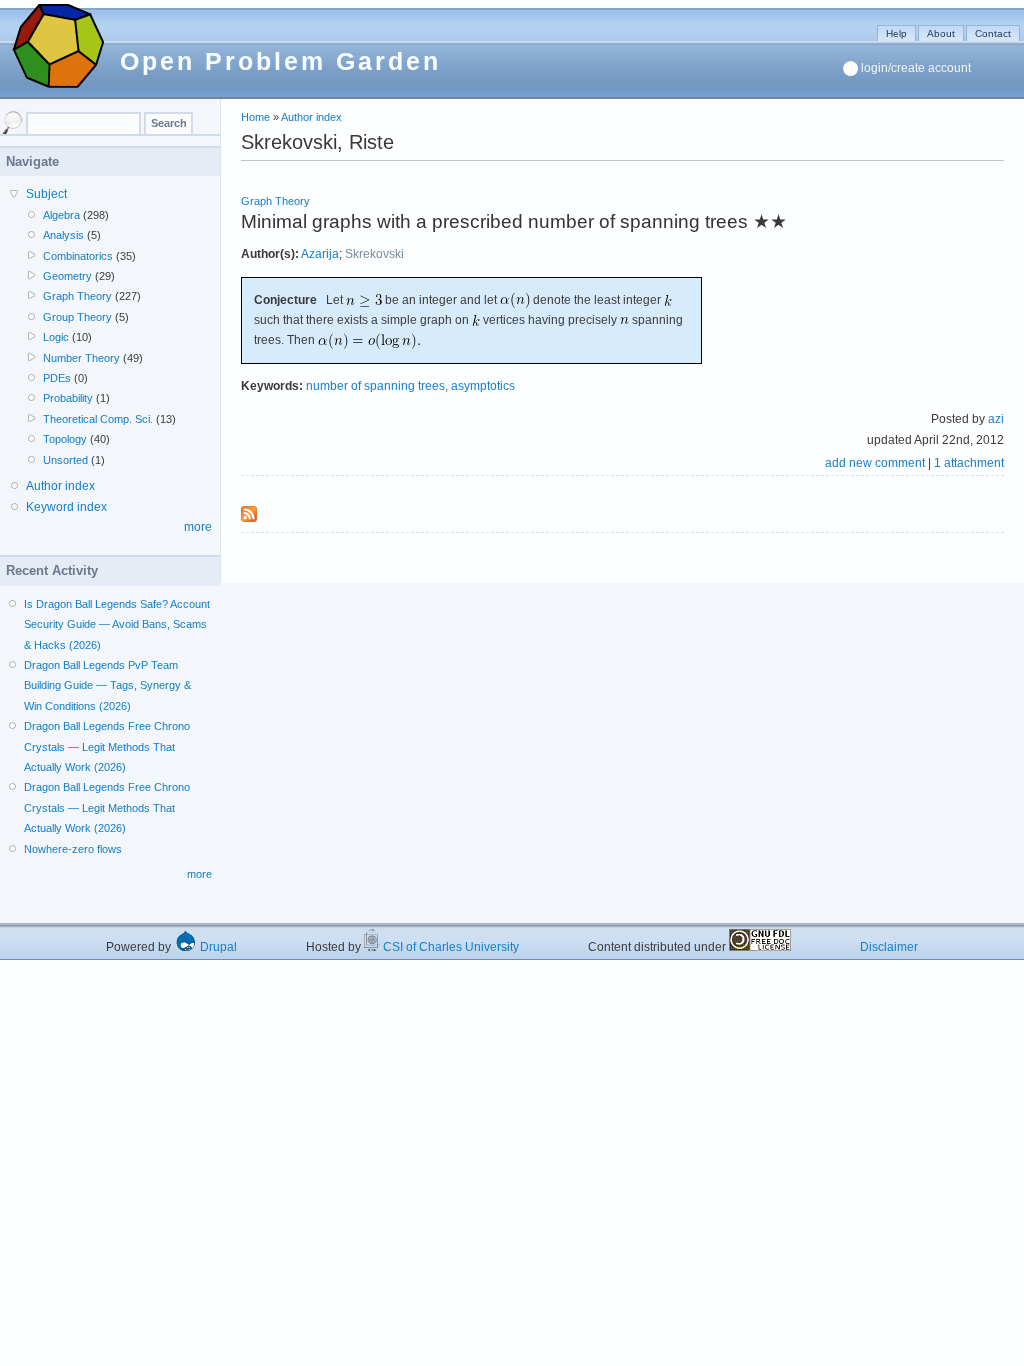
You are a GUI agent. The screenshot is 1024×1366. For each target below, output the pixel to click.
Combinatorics (78, 256)
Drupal (217, 947)
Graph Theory (275, 201)
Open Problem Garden (280, 61)
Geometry (67, 276)
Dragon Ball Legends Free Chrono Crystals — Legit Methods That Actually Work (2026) (107, 746)
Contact (993, 33)
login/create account (916, 68)
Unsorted (65, 460)
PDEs (57, 378)
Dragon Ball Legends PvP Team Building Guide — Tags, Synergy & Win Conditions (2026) (107, 685)
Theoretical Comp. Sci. (98, 419)
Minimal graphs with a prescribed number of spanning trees (494, 221)
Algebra (61, 215)
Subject (46, 194)
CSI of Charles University (449, 947)
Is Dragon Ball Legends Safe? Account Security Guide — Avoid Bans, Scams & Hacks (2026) (117, 624)
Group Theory (77, 317)
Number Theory (81, 358)
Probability (68, 398)
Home (255, 117)
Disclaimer (889, 947)
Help (896, 33)
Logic (56, 337)
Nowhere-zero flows (73, 849)
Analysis (63, 235)
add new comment (875, 463)
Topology (65, 439)
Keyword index (66, 507)
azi (996, 419)
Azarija (320, 254)
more (198, 527)
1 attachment (969, 463)
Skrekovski (374, 254)
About (941, 33)
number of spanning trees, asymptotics (410, 386)
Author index (311, 117)
